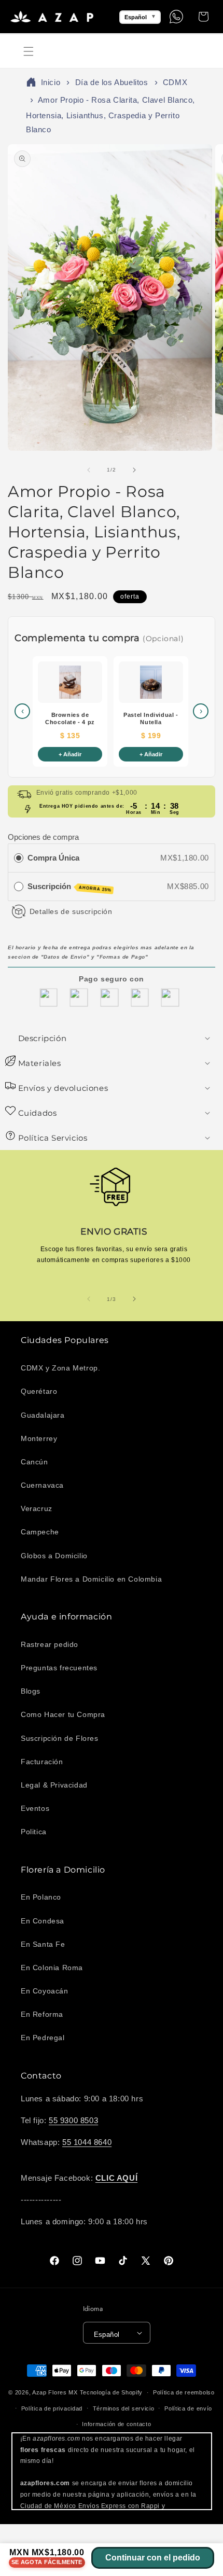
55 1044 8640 (87, 2142)
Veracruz (37, 1508)
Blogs (31, 1691)
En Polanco (41, 1897)
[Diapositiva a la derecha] (134, 470)
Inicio (51, 82)
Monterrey (39, 1438)
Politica (34, 1832)
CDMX (175, 82)
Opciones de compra (43, 837)
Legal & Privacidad (54, 1785)
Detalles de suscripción (71, 911)
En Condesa (43, 1921)
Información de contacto (116, 2424)
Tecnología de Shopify (112, 2392)
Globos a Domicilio (54, 1556)
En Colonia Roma (52, 1968)
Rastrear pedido (50, 1644)
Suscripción (69, 887)
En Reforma (42, 2014)
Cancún (34, 1462)
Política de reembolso (184, 2392)
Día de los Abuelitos (112, 82)
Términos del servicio (124, 2408)
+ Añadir (70, 754)
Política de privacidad (52, 2408)
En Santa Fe (43, 1944)
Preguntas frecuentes (59, 1668)
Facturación (42, 1762)
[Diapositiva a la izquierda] (89, 470)
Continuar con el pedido (153, 2558)
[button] (29, 51)
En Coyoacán (45, 1991)
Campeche (40, 1532)
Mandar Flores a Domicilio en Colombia (91, 1579)
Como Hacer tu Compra (63, 1714)
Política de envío (188, 2408)
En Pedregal (43, 2038)
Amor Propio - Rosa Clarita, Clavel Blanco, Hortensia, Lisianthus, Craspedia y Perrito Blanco (110, 114)
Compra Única (53, 858)
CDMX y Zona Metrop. (60, 1368)
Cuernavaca (42, 1485)
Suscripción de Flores (60, 1738)
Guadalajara (43, 1415)
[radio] (19, 858)
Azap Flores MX (55, 2392)
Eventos (35, 1808)
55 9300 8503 (73, 2120)
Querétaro (39, 1391)
